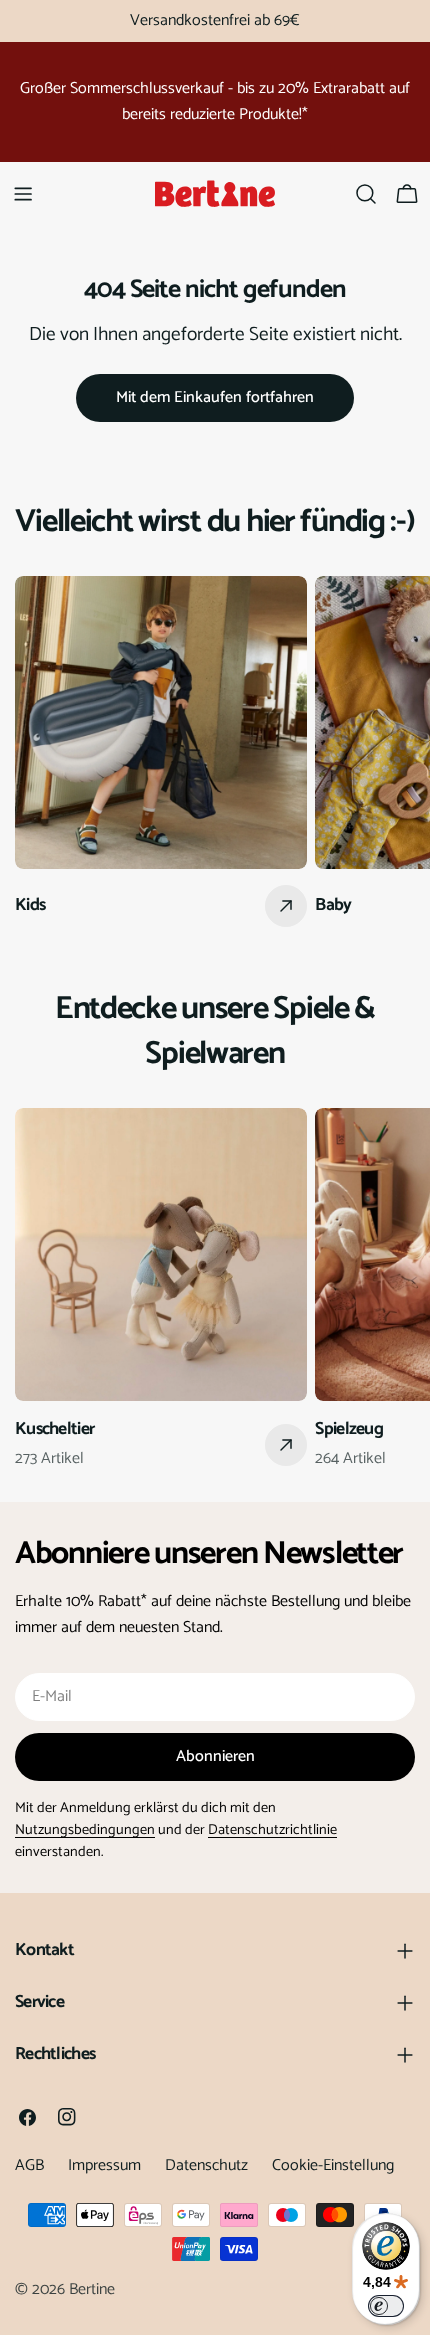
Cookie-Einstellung (333, 2165)
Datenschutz (206, 2165)
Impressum (104, 2165)
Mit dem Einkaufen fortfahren (215, 397)
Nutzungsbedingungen (85, 1830)
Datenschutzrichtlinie (272, 1830)
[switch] (386, 2306)
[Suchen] (366, 194)
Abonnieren (215, 1756)
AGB (29, 2165)
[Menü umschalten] (23, 194)
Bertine (92, 2289)
